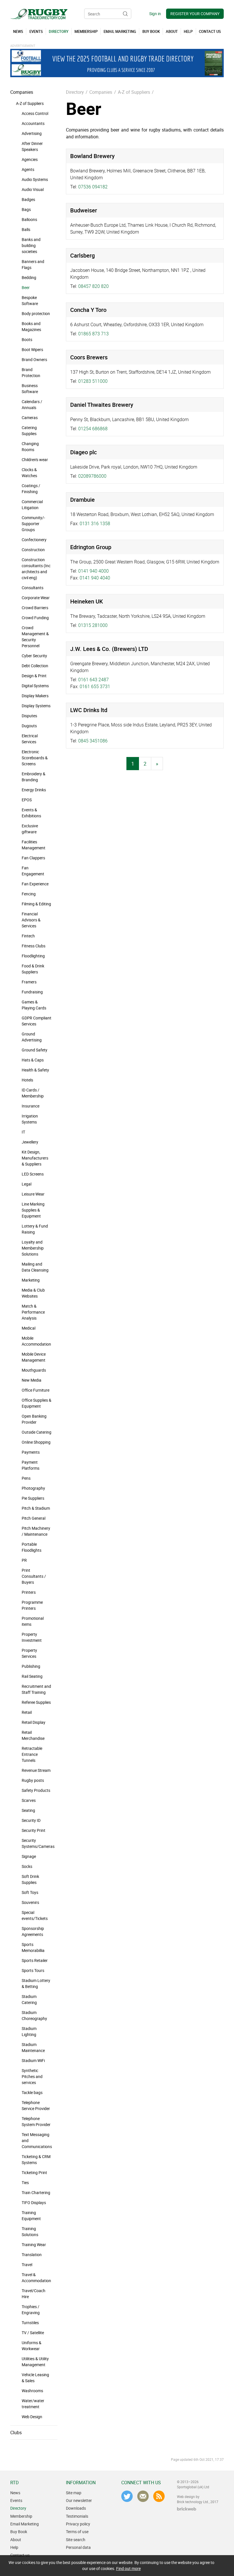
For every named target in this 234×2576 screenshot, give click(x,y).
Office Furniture (36, 1390)
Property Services (29, 1653)
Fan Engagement (33, 871)
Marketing (31, 1280)
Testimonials (77, 2516)
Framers (29, 982)
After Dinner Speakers (32, 146)
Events (16, 2500)
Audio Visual (33, 189)
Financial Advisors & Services (31, 920)
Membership (21, 2516)
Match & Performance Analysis (33, 1312)
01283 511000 (93, 381)
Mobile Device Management (34, 1357)
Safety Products (36, 1790)
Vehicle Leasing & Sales (35, 2378)
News (15, 2493)
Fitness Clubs (34, 946)
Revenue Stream (36, 1770)
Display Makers (35, 696)
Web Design (32, 2417)
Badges (28, 199)
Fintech (28, 936)
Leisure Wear (33, 1194)
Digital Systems (35, 686)
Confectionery (34, 540)
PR (24, 1560)
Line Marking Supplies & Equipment (33, 1210)
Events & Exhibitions (31, 813)
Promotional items (33, 1621)
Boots (27, 339)
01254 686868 (93, 429)
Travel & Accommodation (36, 2278)
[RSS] (159, 2496)
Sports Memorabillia (33, 1947)
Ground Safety (35, 1050)
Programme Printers (32, 1605)
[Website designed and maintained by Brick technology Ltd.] (187, 2509)
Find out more (128, 2568)
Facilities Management (34, 845)
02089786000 (92, 476)
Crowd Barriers (35, 608)
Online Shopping (36, 1442)
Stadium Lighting (29, 2031)
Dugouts (29, 726)
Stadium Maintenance (33, 2047)
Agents (28, 169)
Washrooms (32, 2391)
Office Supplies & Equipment (37, 1403)
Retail (27, 1712)
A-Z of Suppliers (30, 103)
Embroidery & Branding (34, 777)
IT (23, 1132)
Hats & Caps (33, 1060)
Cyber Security (34, 656)
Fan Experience (35, 884)
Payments (31, 1452)
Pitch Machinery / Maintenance (36, 1531)
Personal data (78, 2547)
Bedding (29, 277)
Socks (27, 1866)
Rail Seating (32, 1676)
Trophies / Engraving (31, 2310)
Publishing (31, 1666)
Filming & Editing (36, 904)
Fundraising (32, 992)
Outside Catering (37, 1432)
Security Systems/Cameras (38, 1843)
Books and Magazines (31, 326)
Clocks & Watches (29, 473)
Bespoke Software (30, 300)
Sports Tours (33, 1970)
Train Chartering (36, 2193)
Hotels (27, 1080)
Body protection (36, 313)
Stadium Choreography (34, 2015)
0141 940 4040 (95, 578)
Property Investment (32, 1637)
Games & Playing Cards (34, 1005)
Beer (26, 287)
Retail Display (34, 1722)
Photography (33, 1488)
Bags (26, 209)
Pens (26, 1478)
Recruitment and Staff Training (36, 1689)
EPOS (27, 800)
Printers (29, 1592)
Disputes (29, 716)
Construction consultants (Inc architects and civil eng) (36, 569)
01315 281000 (93, 625)
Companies (22, 92)
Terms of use (77, 2532)
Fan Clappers (33, 858)
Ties (25, 2182)
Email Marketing (25, 2524)
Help (14, 2547)
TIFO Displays (34, 2203)
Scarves (29, 1800)
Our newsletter (79, 2500)
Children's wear (35, 460)
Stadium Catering (29, 1999)
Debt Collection (35, 666)
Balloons (29, 219)
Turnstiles (30, 2323)
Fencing (29, 894)
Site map (74, 2493)
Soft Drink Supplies (30, 1879)
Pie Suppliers (33, 1498)
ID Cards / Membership (33, 1093)
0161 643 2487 (93, 680)
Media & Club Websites (33, 1293)
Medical (29, 1328)
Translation (32, 2255)
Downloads (76, 2508)
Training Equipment (31, 2216)
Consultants (33, 588)
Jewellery (30, 1142)
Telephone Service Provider (36, 2105)
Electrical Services (30, 739)
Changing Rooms (30, 447)
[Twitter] (127, 2496)
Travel (27, 2265)
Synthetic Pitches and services (32, 2076)
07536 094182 (93, 187)
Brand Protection (31, 372)
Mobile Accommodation (36, 1341)
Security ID (31, 1820)
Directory (75, 92)
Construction (33, 550)
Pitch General (34, 1518)
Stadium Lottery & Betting (36, 1983)
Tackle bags (32, 2092)
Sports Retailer (35, 1960)
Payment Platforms (31, 1465)
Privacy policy (78, 2524)
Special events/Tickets (35, 1915)
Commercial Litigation (32, 505)
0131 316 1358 (95, 523)
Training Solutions (30, 2232)
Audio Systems (35, 179)
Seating (28, 1810)
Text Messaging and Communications (37, 2140)
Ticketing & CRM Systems (36, 2159)
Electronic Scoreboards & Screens (35, 758)
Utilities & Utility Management (35, 2362)
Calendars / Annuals (32, 405)
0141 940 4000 (93, 571)
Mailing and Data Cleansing (35, 1267)
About (16, 2540)
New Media (32, 1380)
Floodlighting (33, 956)
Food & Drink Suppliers (33, 969)
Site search (76, 2540)
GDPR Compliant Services (37, 1021)
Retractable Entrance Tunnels (32, 1754)
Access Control (35, 113)
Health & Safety (35, 1070)
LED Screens (33, 1174)
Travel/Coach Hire (34, 2294)
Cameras (30, 418)
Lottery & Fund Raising (35, 1229)
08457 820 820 (93, 286)
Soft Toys (30, 1892)
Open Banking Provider (34, 1419)
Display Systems (36, 706)
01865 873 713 (93, 334)
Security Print (34, 1830)
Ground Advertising (32, 1037)
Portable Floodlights (32, 1547)
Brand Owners (34, 359)
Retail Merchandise (33, 1735)
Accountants (33, 123)
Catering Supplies (29, 431)
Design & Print (34, 676)
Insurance (31, 1106)
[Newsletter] (143, 2496)
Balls (26, 229)
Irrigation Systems (30, 1119)
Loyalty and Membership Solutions (33, 1248)
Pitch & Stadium (36, 1508)
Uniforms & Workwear (32, 2346)
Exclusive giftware (30, 829)
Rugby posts (33, 1780)
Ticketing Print (34, 2172)
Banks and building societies (31, 245)
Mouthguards (34, 1370)
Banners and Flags (33, 264)
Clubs (16, 2432)
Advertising (32, 133)
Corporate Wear (36, 598)
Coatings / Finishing (31, 489)
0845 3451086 (93, 741)
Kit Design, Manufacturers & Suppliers (35, 1158)
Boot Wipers (32, 349)
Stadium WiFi (33, 2060)
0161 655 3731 (95, 686)
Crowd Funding (35, 618)
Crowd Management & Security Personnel (35, 637)
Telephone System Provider (36, 2121)
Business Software (30, 389)
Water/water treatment (33, 2404)
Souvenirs (30, 1902)
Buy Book (19, 2532)
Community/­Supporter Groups (33, 524)
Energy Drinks (34, 790)
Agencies (30, 159)
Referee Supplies (36, 1702)
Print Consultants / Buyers (34, 1576)
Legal (27, 1184)
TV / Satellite (33, 2333)
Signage (29, 1856)
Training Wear (34, 2245)
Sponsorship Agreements (33, 1931)
